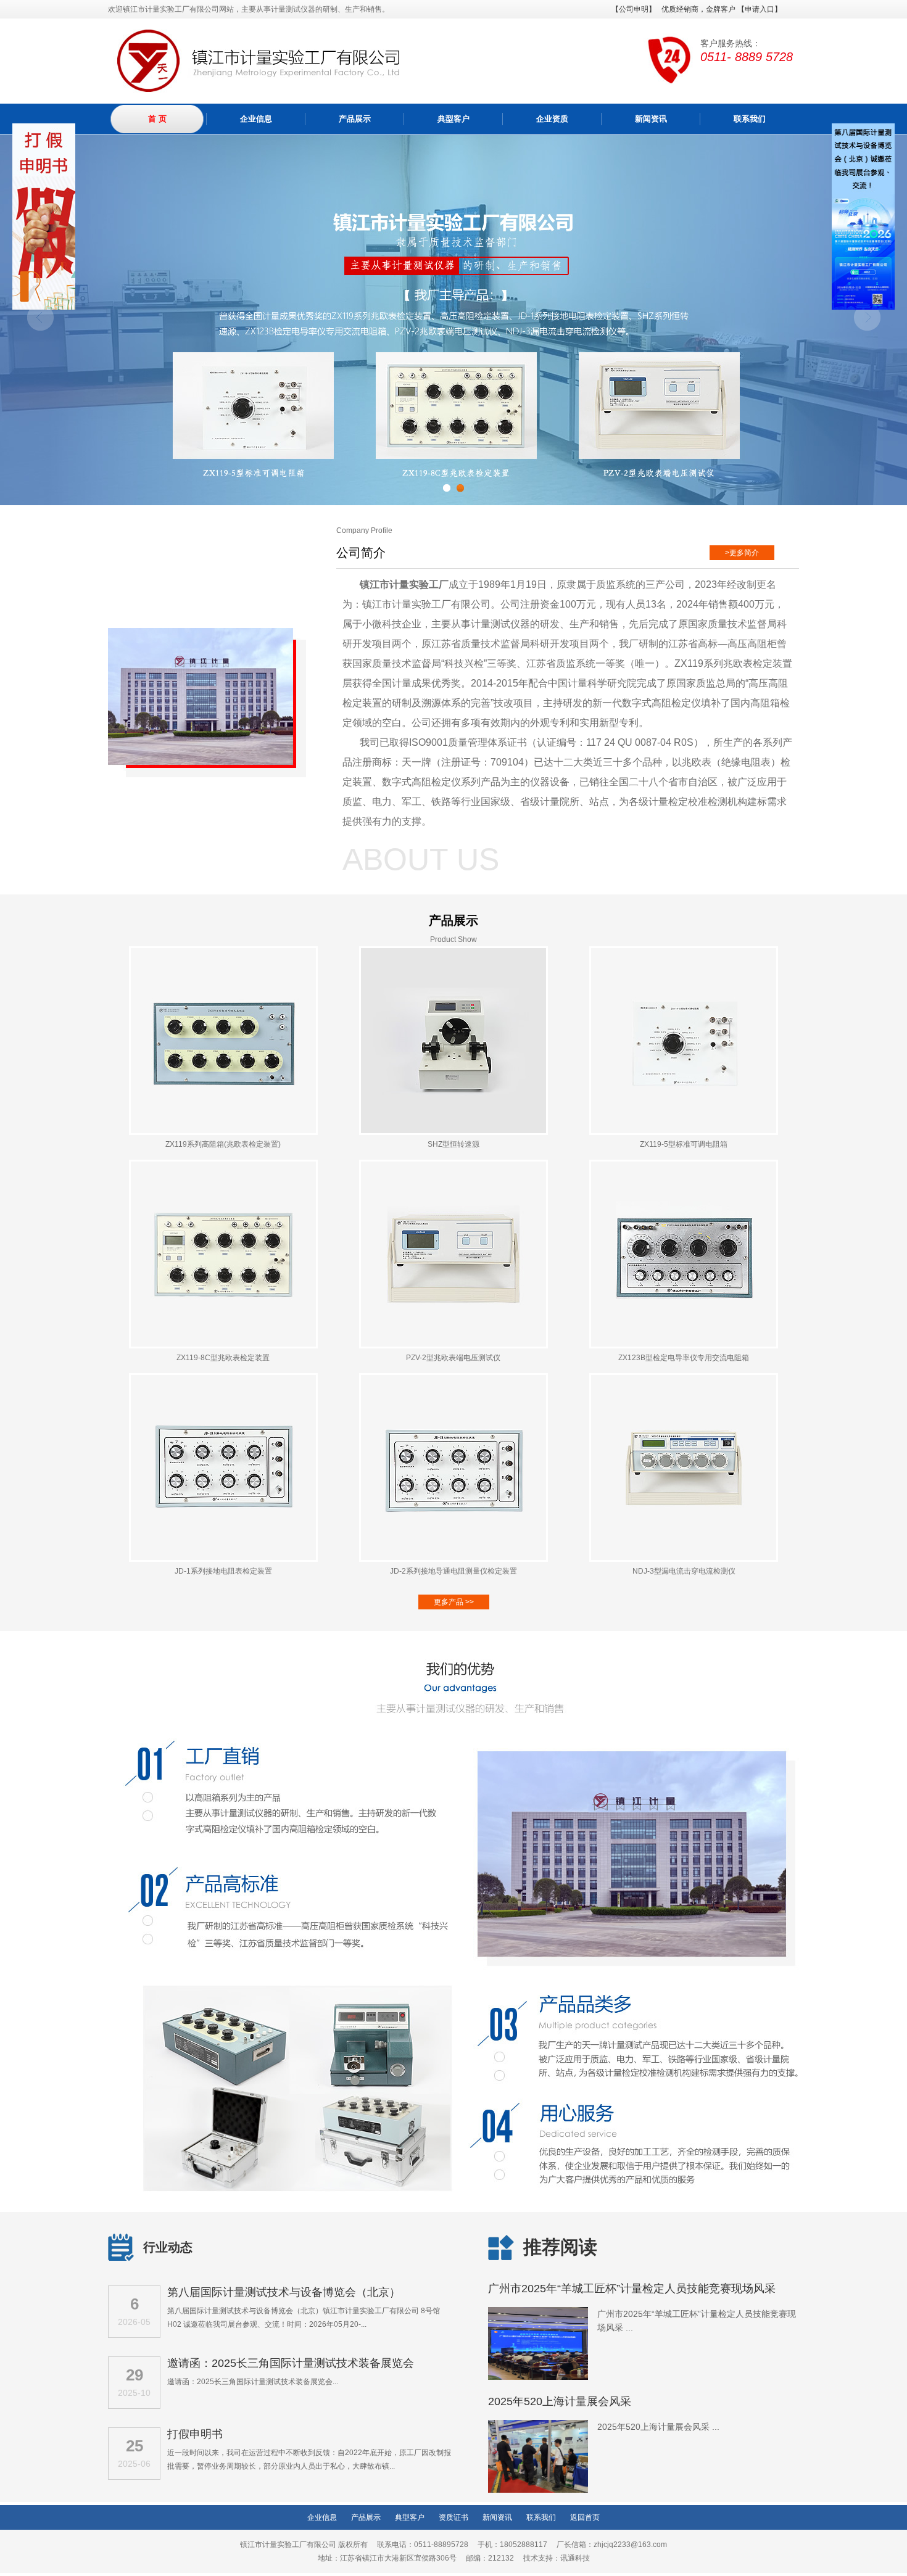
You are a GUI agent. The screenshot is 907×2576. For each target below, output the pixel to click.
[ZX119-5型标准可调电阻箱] (684, 1133)
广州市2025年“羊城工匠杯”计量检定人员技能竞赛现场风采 (632, 2289)
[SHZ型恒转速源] (453, 1133)
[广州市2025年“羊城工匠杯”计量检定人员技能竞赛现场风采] (538, 2378)
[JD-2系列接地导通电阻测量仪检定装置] (453, 1559)
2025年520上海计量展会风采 (560, 2401)
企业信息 (256, 119)
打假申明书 (195, 2434)
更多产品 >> (454, 1602)
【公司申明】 (634, 9)
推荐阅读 (560, 2247)
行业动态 (168, 2247)
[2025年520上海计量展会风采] (538, 2491)
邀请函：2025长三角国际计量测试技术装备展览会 (291, 2363)
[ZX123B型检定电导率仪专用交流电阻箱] (684, 1346)
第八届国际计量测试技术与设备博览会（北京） (284, 2292)
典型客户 (453, 119)
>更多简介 (742, 553)
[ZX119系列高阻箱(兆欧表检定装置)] (223, 1133)
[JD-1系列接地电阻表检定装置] (223, 1559)
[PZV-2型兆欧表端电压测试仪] (453, 1346)
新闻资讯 (651, 119)
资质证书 (453, 2517)
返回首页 (585, 2517)
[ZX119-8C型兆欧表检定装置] (223, 1346)
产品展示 (355, 119)
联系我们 (750, 119)
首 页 (157, 119)
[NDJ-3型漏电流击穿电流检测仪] (684, 1559)
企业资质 (552, 119)
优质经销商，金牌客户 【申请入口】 (722, 9)
